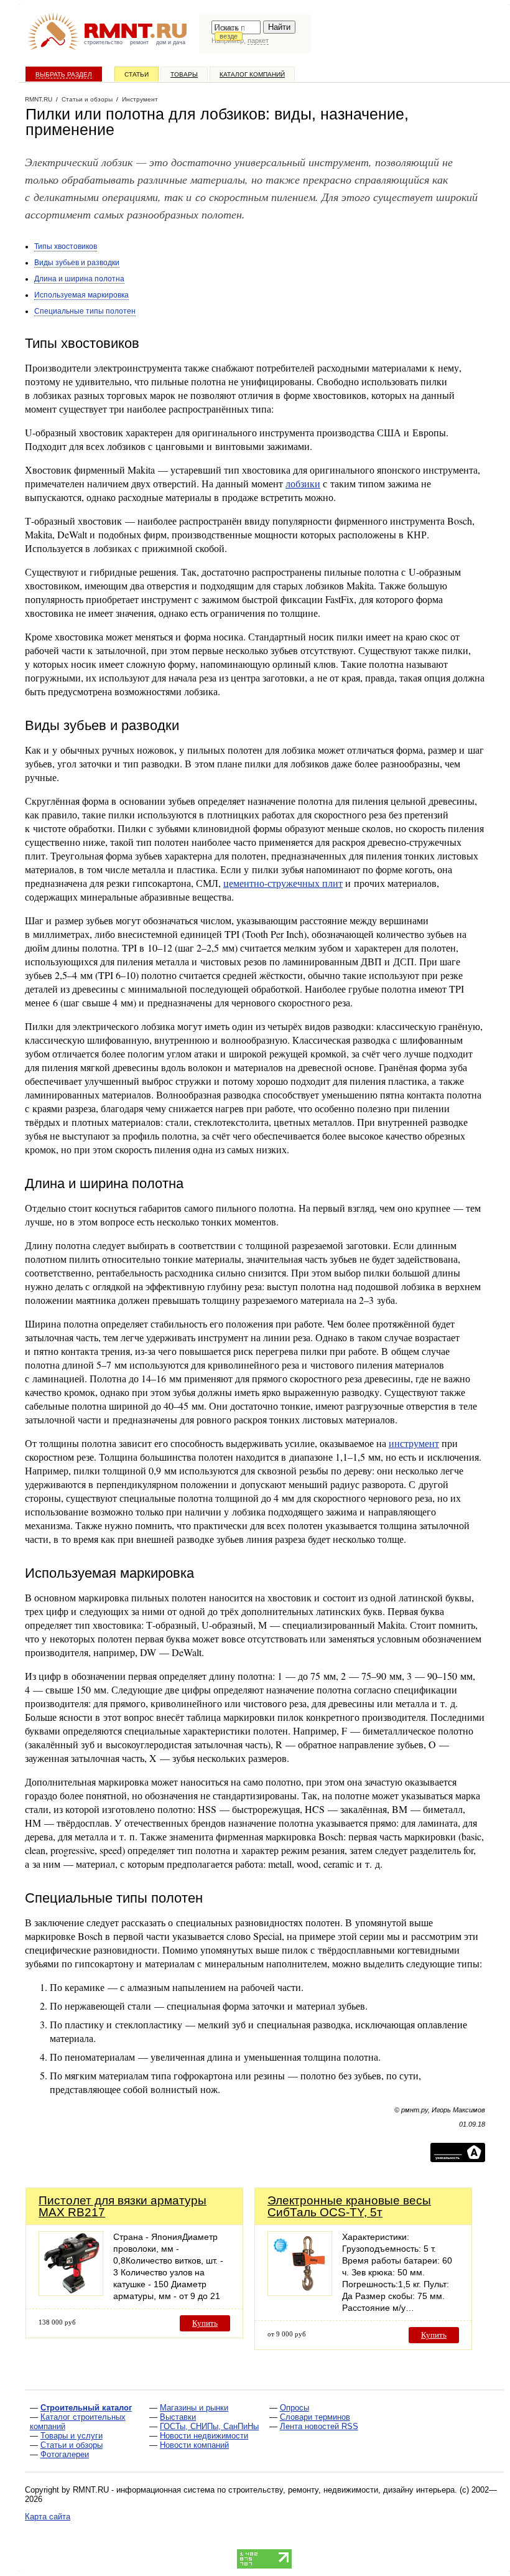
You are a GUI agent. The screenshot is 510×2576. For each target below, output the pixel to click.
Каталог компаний (252, 74)
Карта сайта (48, 2517)
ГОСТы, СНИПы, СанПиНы (209, 2426)
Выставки (178, 2417)
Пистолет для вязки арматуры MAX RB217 (123, 2206)
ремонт (139, 42)
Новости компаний (194, 2445)
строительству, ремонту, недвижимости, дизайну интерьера (341, 2490)
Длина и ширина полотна (79, 279)
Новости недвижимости (204, 2436)
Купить (205, 2323)
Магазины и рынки (194, 2408)
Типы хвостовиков (66, 246)
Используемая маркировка (81, 295)
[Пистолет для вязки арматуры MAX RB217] (71, 2293)
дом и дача (171, 42)
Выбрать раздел (64, 74)
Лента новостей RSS (319, 2426)
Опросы (294, 2408)
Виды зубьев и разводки (77, 263)
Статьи (137, 74)
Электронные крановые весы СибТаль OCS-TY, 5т (349, 2206)
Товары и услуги (72, 2436)
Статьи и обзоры (72, 2445)
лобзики (303, 483)
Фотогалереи (65, 2454)
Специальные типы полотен (85, 311)
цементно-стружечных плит (283, 883)
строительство (103, 42)
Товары (184, 74)
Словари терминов (315, 2417)
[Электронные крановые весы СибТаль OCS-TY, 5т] (300, 2293)
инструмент (414, 1443)
